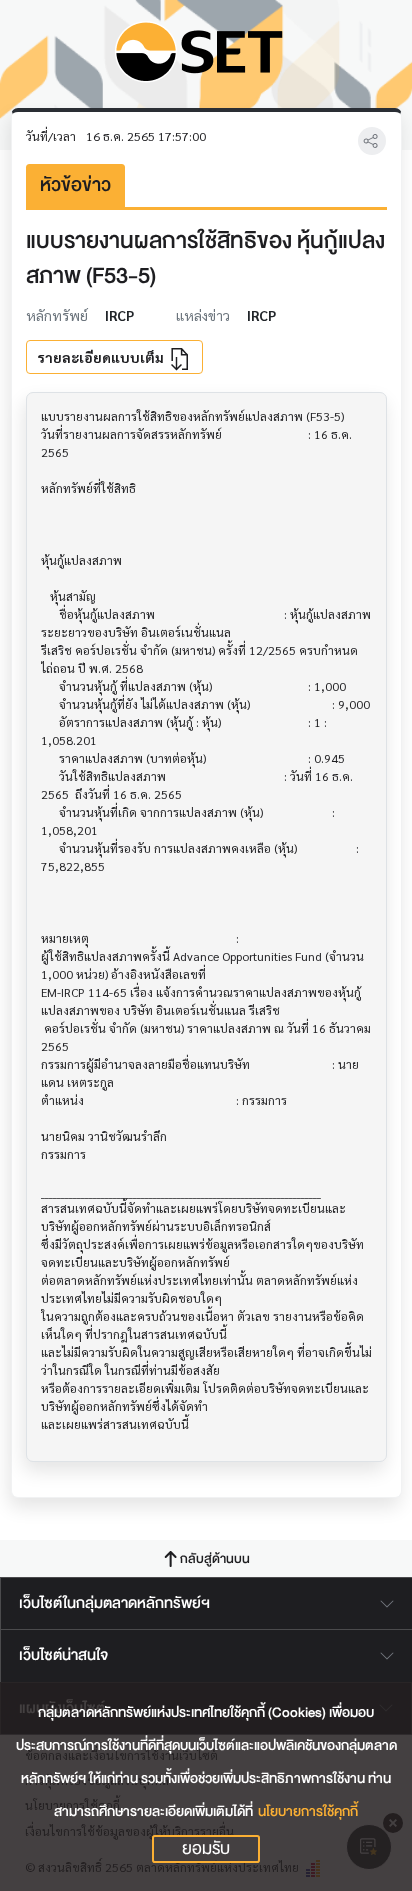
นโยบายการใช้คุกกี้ (308, 1811)
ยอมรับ (206, 1849)
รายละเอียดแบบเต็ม (102, 357)
